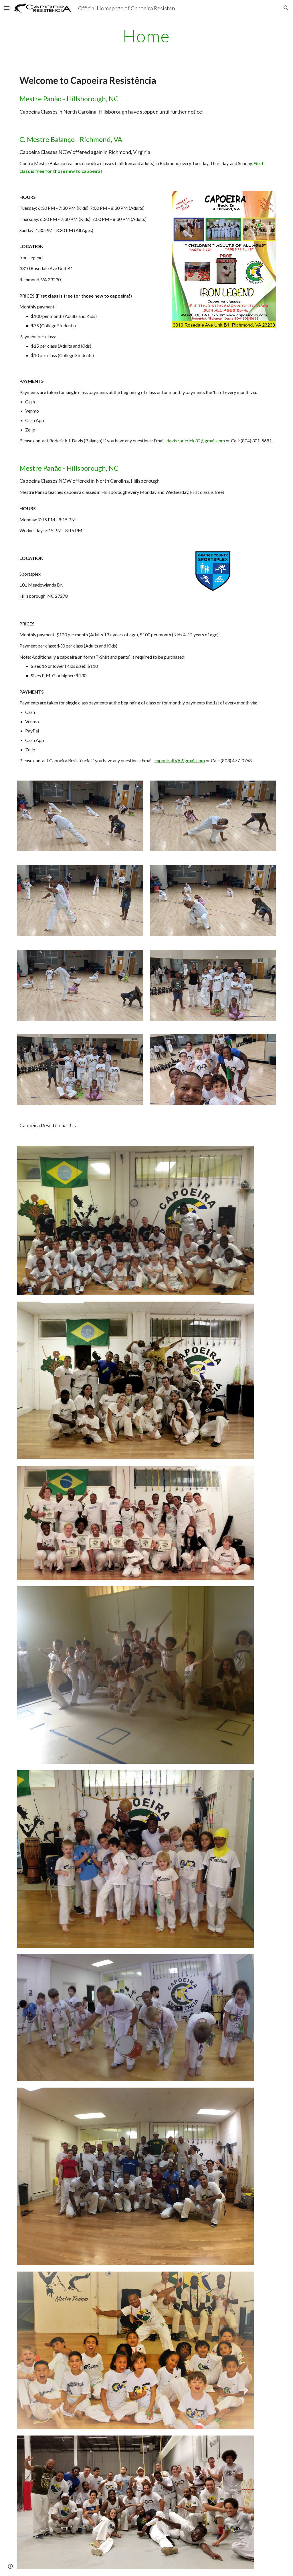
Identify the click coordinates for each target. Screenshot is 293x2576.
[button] (7, 8)
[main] (146, 36)
